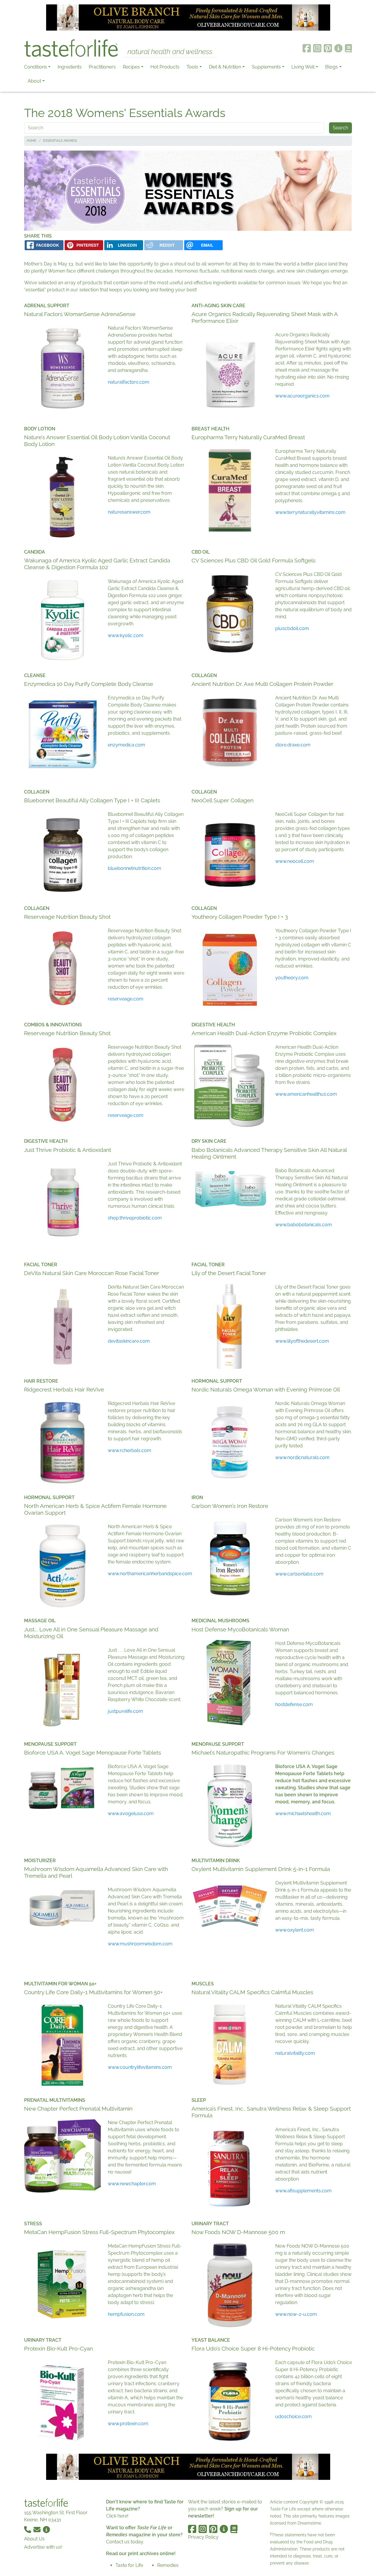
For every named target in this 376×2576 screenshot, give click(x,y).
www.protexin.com (128, 2424)
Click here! (117, 2516)
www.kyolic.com (126, 635)
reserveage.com (126, 999)
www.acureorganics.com (302, 396)
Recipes (131, 67)
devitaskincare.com (129, 1341)
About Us (34, 2539)
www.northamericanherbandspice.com (150, 1574)
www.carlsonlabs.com (299, 1574)
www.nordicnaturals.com (302, 1457)
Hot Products (165, 67)
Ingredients (70, 67)
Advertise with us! (43, 2547)
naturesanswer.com (129, 512)
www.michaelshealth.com (303, 1814)
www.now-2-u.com (296, 2314)
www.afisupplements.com (303, 2191)
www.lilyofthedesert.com (302, 1341)
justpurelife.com (125, 1711)
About (34, 81)
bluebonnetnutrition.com (135, 868)
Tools (192, 67)
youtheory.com (292, 978)
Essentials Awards (60, 141)
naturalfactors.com (129, 382)
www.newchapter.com (132, 2184)
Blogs (331, 67)
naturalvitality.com (295, 2053)
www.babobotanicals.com (304, 1225)
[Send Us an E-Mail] (38, 2529)
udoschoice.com (293, 2417)
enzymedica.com (126, 745)
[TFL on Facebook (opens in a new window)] (307, 48)
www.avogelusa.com (131, 1814)
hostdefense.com (294, 1704)
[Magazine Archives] (349, 48)
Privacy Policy (203, 2537)
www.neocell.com (295, 861)
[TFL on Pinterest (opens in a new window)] (328, 48)
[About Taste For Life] (338, 48)
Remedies (168, 2565)
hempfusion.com (126, 2314)
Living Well (303, 67)
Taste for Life (129, 2565)
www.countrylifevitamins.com (140, 2067)
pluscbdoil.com (292, 628)
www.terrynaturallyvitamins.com (310, 512)
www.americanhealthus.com (306, 1094)
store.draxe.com (293, 745)
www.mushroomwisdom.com (140, 1944)
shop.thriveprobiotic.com (135, 1218)
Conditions (36, 67)
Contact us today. (125, 2542)
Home (32, 141)
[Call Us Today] (28, 2529)
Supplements (266, 67)
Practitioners (102, 67)
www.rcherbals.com (130, 1450)
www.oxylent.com (295, 1930)
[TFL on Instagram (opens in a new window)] (317, 48)
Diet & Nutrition (225, 67)
